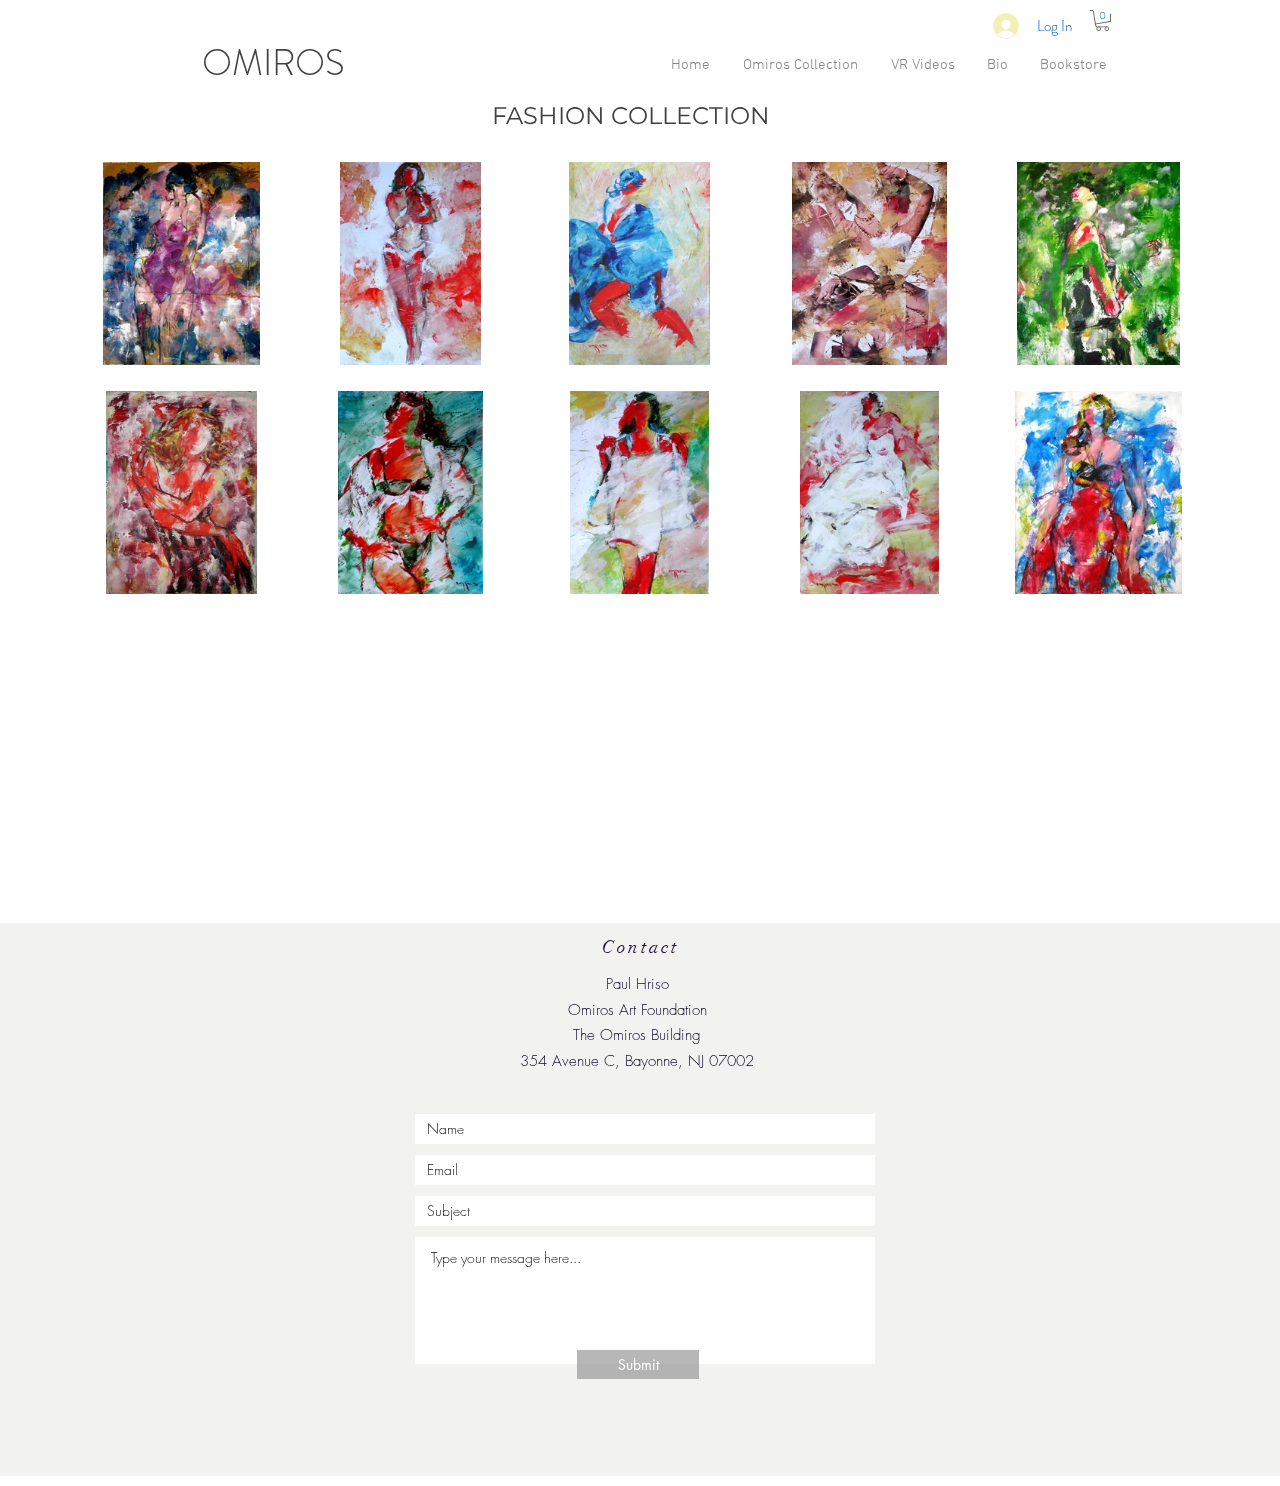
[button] (1102, 20)
